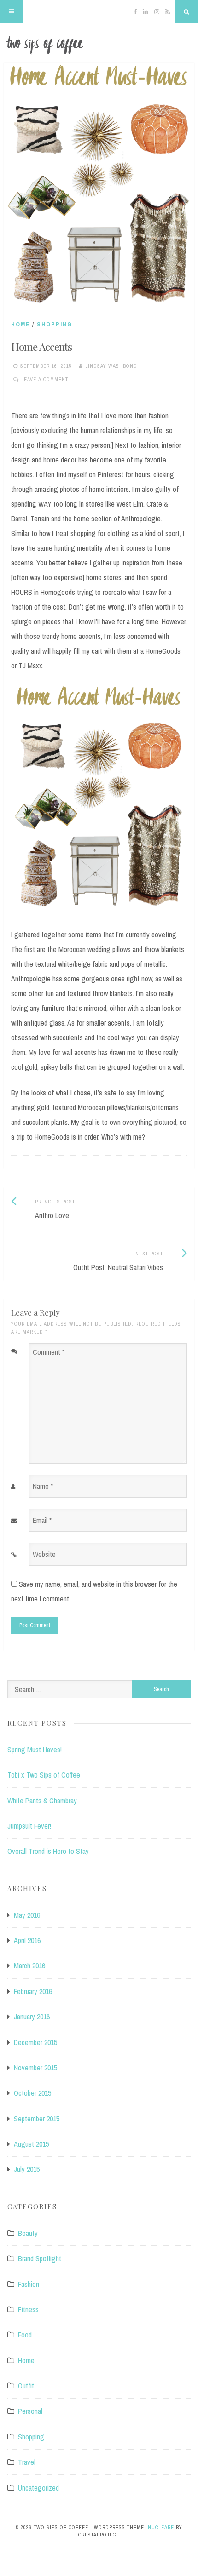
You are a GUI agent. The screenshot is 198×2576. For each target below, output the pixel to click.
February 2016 (33, 1991)
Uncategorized (38, 2488)
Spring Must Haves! (35, 1750)
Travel (27, 2462)
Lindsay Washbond (111, 366)
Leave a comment (45, 379)
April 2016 (27, 1940)
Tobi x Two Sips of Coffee (44, 1775)
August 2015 (31, 2144)
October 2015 (32, 2093)
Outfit (26, 2386)
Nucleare (161, 2527)
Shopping (55, 324)
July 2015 (27, 2169)
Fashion (29, 2284)
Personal (30, 2411)
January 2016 (32, 2017)
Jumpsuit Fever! (29, 1826)
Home (20, 324)
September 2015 (37, 2119)
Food (25, 2335)
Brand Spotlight (40, 2258)
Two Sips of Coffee (99, 45)
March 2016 (29, 1966)
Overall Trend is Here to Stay (48, 1851)
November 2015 (35, 2068)
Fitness (28, 2309)
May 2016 (27, 1915)
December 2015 (35, 2042)
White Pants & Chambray (42, 1801)
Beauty (28, 2233)
